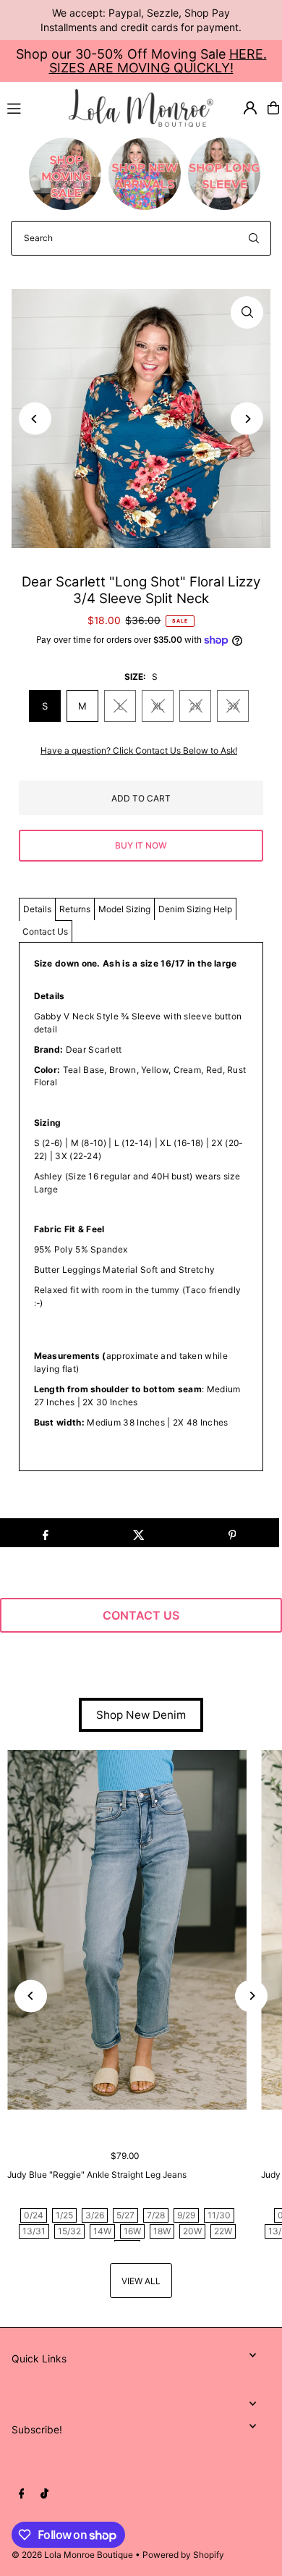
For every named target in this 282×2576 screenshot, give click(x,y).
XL (158, 706)
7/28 (156, 2215)
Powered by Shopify (183, 2555)
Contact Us (45, 931)
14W (102, 2231)
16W (132, 2231)
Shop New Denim (141, 1715)
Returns (75, 909)
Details (37, 909)
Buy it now (141, 845)
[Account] (250, 108)
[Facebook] (22, 2494)
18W (162, 2231)
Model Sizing (124, 909)
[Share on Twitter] (139, 1533)
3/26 (95, 2215)
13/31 (34, 2231)
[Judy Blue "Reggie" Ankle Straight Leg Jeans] (127, 1930)
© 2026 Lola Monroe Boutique (72, 2555)
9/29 (186, 2215)
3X (233, 706)
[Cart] (273, 108)
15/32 (69, 2231)
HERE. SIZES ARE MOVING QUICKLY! (158, 61)
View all (141, 2281)
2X (195, 706)
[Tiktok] (44, 2494)
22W (223, 2231)
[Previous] (35, 419)
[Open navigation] (31, 107)
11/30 (219, 2215)
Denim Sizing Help (195, 909)
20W (192, 2231)
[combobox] (141, 238)
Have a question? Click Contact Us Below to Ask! (139, 751)
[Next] (247, 419)
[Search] (254, 238)
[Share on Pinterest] (232, 1533)
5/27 (125, 2215)
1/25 (64, 2215)
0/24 (34, 2215)
